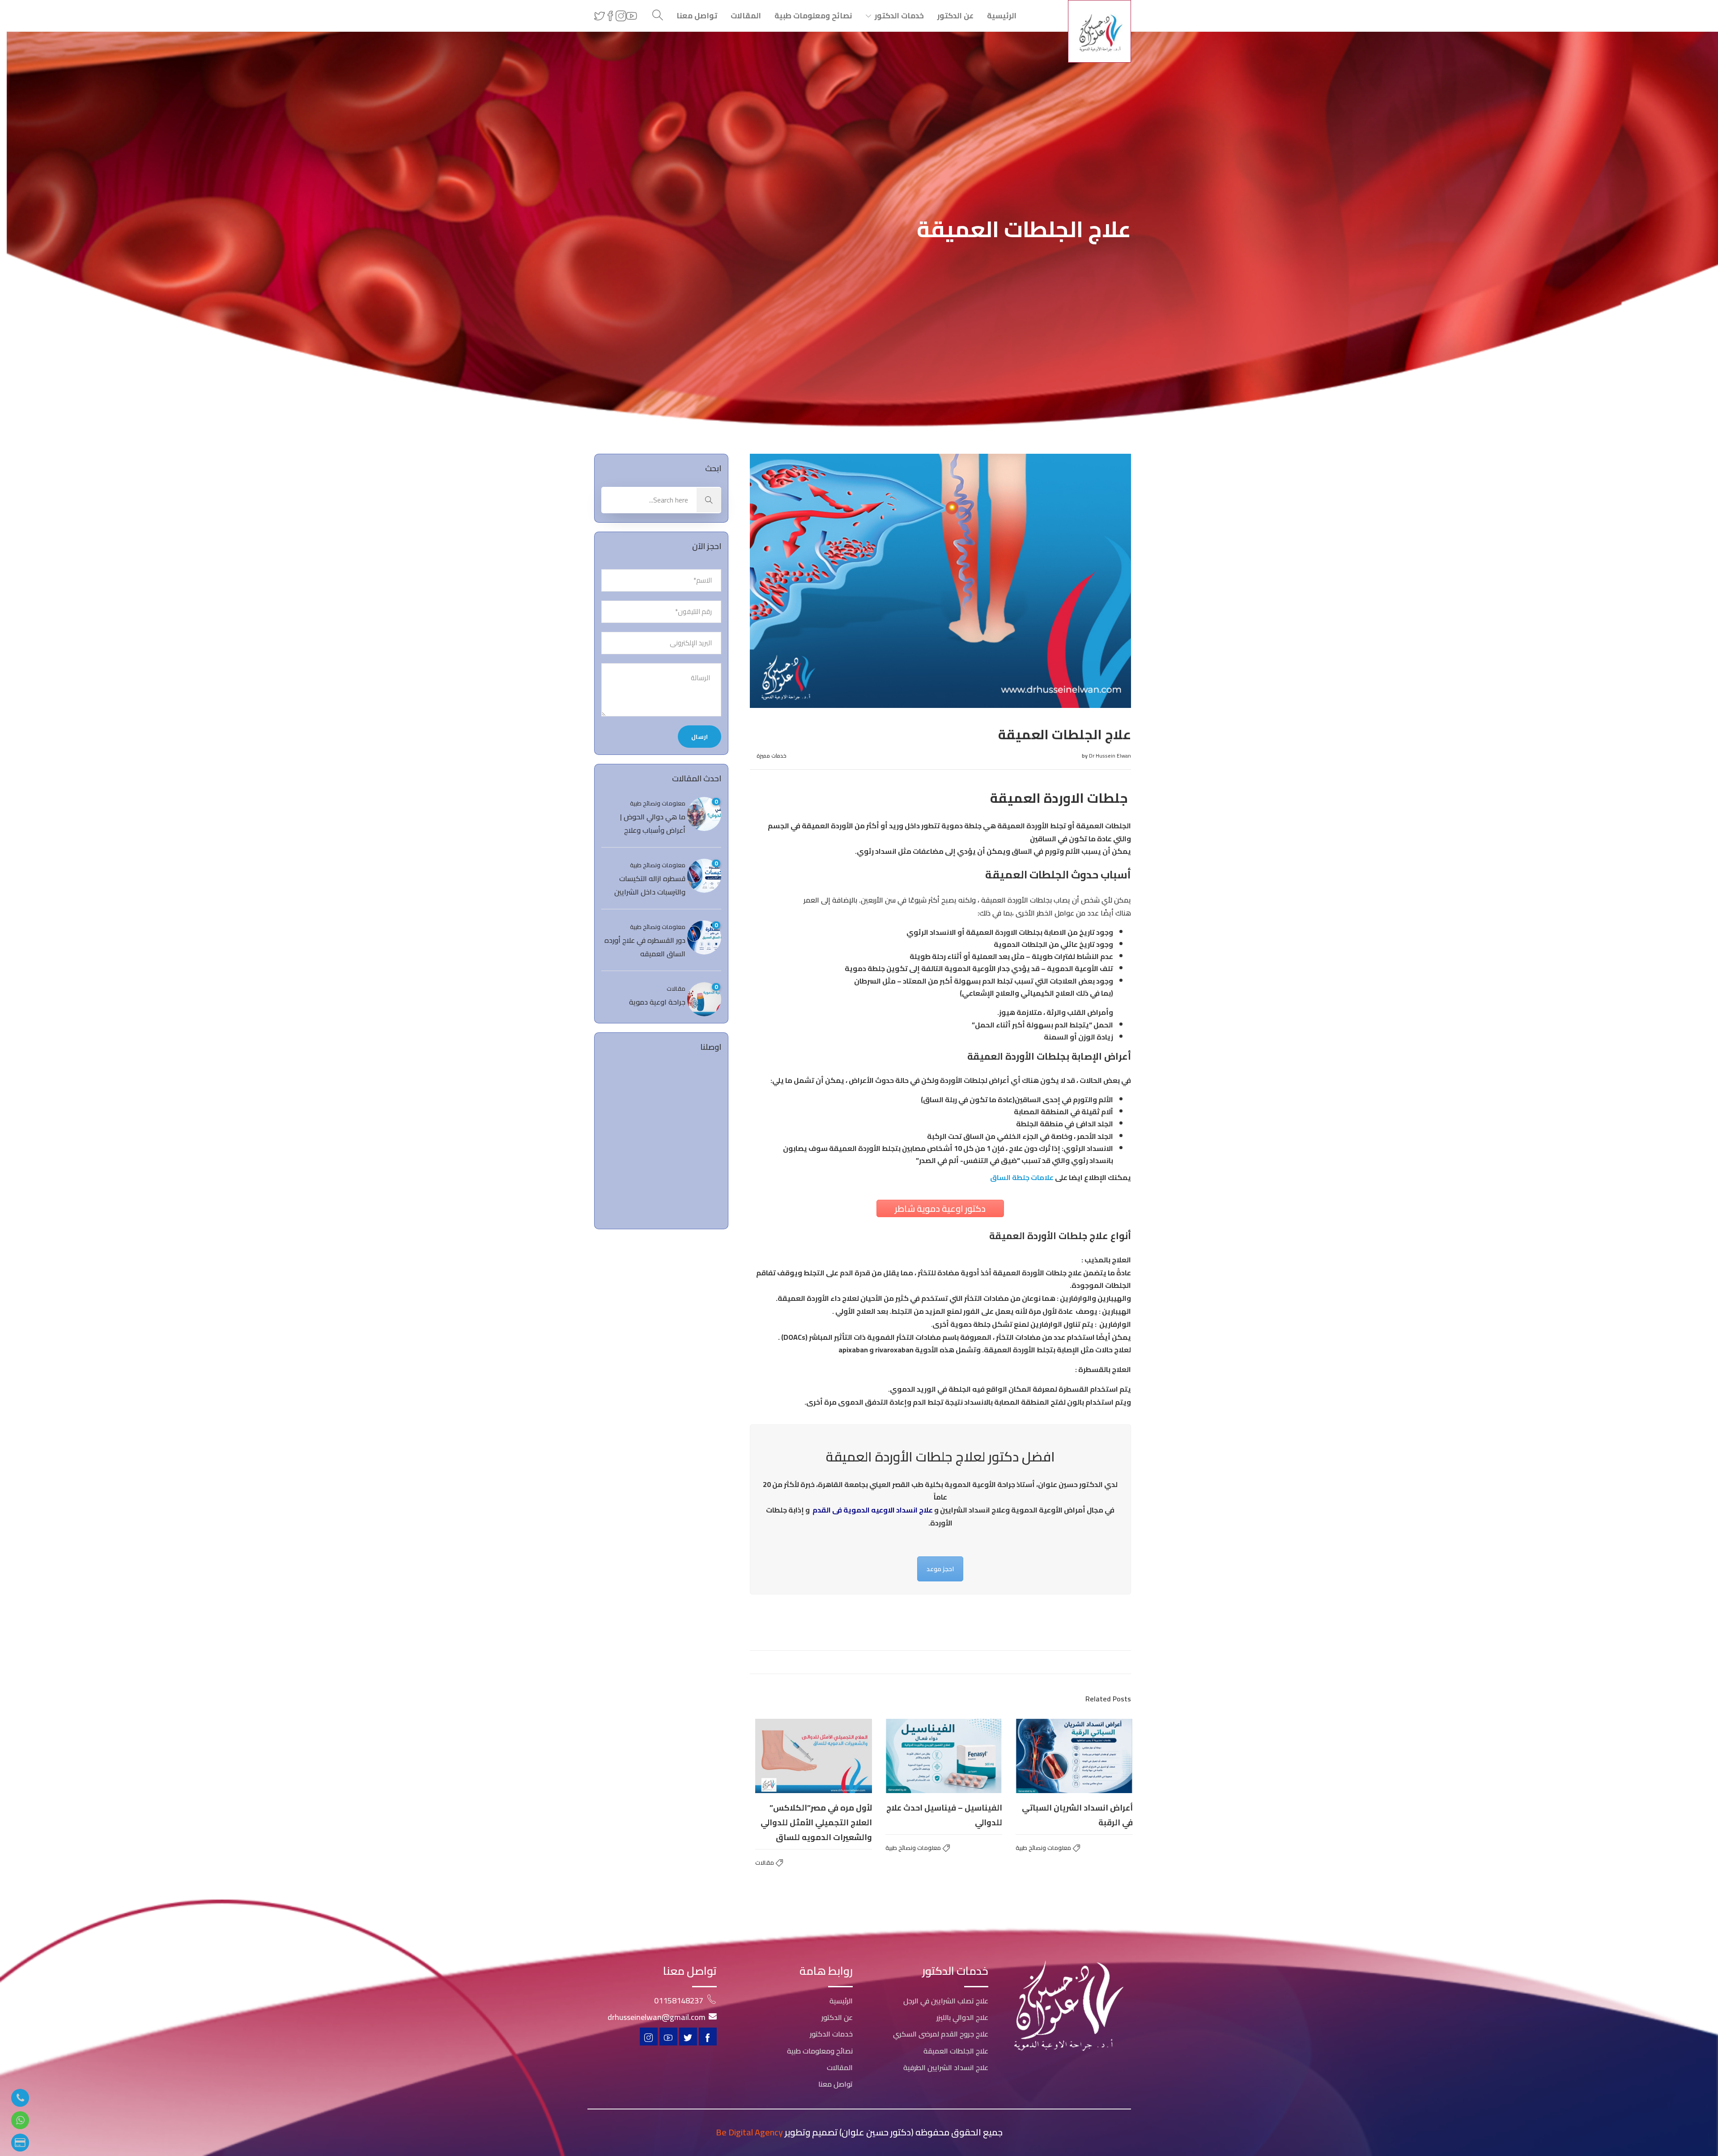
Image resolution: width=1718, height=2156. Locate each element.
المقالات (746, 16)
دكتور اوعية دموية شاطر (940, 1208)
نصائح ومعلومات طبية (813, 16)
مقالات (765, 1862)
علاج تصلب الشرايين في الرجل (946, 2001)
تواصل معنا (697, 16)
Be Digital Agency (749, 2132)
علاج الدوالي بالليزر (962, 2017)
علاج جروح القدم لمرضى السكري (941, 2034)
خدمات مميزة (772, 756)
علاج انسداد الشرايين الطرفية (946, 2067)
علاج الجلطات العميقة (956, 2051)
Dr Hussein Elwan (1110, 756)
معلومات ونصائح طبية (1043, 1848)
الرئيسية (1002, 16)
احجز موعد (940, 1569)
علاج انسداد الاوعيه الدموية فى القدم (873, 1510)
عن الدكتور (955, 16)
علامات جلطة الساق (1022, 1177)
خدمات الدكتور (899, 16)
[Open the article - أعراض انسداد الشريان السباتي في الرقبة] (1074, 1756)
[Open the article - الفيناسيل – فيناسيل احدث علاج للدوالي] (944, 1756)
